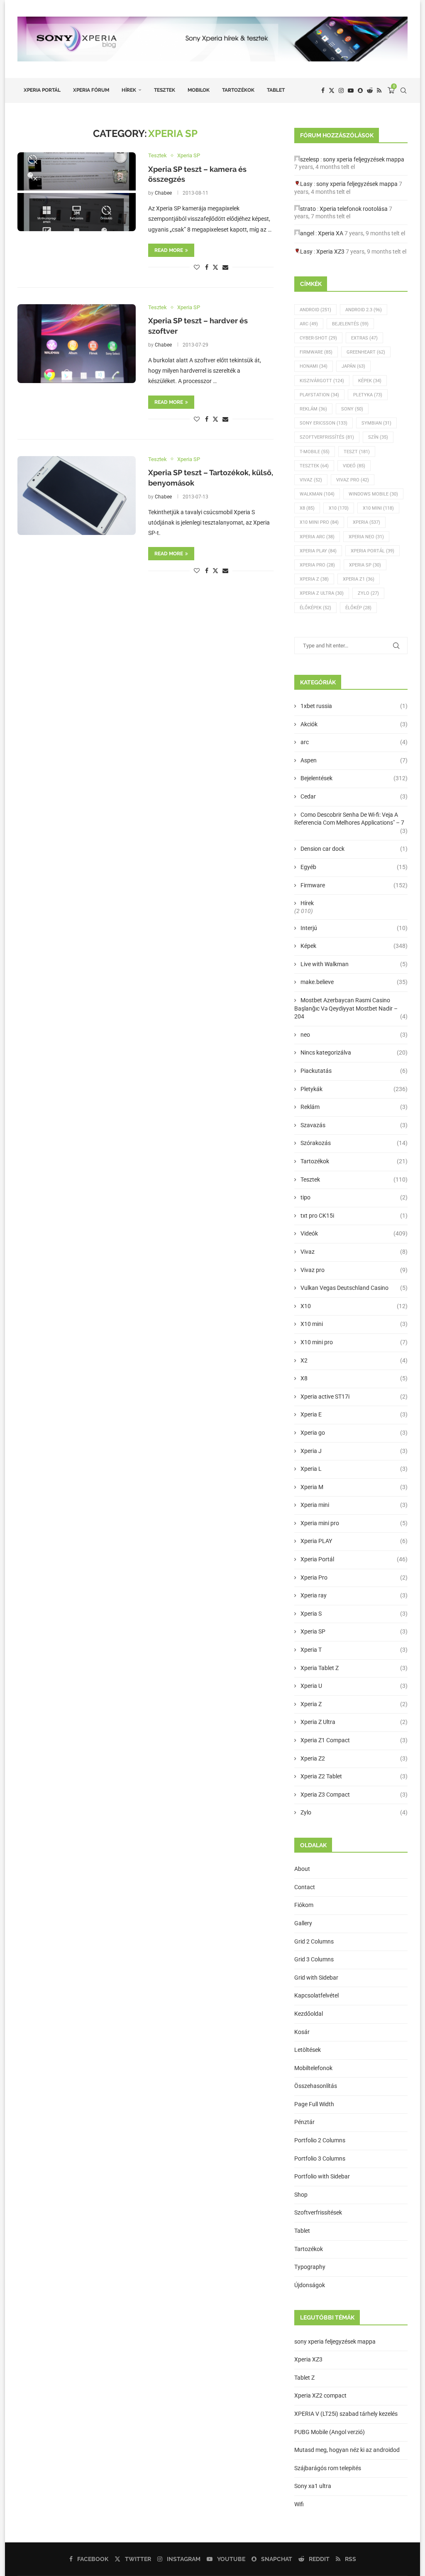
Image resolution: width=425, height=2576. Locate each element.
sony (352, 409)
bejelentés (350, 324)
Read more (169, 250)
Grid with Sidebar (316, 1978)
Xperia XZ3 (330, 251)
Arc (309, 324)
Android (315, 310)
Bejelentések (354, 778)
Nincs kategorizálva (354, 1052)
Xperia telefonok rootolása (354, 209)
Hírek (129, 90)
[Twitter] (332, 90)
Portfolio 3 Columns (320, 2158)
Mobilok (199, 90)
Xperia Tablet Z (354, 1668)
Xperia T (354, 1650)
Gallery (303, 1923)
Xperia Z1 (359, 579)
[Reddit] (370, 90)
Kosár (302, 2032)
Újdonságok (310, 2285)
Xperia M (354, 1487)
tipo (354, 1197)
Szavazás (354, 1125)
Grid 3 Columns (314, 1959)
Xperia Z (314, 579)
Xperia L (354, 1469)
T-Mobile (315, 452)
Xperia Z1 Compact (354, 1740)
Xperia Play (318, 551)
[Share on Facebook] (207, 267)
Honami (314, 366)
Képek (370, 381)
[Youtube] (351, 90)
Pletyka (368, 395)
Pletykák (354, 1089)
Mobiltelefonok (313, 2068)
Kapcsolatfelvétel (316, 1995)
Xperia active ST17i (354, 1397)
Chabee (163, 193)
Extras (364, 338)
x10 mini (378, 508)
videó (354, 466)
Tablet (276, 90)
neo (354, 1035)
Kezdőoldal (309, 2014)
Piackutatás (354, 1071)
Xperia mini (354, 1505)
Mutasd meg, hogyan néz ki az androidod (347, 2450)
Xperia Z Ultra (322, 593)
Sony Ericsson (324, 423)
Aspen (354, 760)
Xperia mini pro (354, 1523)
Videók (354, 1233)
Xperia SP (365, 565)
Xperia (366, 522)
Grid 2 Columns (314, 1941)
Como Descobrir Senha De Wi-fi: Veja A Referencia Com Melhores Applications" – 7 (351, 819)
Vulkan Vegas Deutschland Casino (354, 1288)
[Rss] (379, 90)
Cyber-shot (318, 338)
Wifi (299, 2504)
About (302, 1869)
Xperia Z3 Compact (354, 1795)
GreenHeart (366, 352)
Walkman (317, 494)
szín (378, 437)
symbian (376, 423)
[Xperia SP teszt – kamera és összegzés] (77, 192)
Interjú (354, 928)
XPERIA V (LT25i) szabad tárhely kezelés (346, 2414)
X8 (307, 508)
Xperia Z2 (354, 1758)
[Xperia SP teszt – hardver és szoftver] (77, 344)
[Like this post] (197, 267)
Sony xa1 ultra (313, 2486)
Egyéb (354, 867)
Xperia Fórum (91, 90)
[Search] (403, 90)
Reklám (313, 409)
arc (354, 742)
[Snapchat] (360, 90)
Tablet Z (304, 2378)
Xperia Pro (317, 565)
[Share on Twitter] (215, 267)
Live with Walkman (354, 964)
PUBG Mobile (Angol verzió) (330, 2432)
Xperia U (354, 1686)
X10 (339, 508)
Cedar (354, 796)
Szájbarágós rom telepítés (328, 2468)
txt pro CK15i (354, 1216)
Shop (301, 2195)
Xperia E (354, 1414)
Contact (305, 1887)
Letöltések (308, 2050)
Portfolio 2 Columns (320, 2140)
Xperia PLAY (354, 1541)
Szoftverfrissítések (318, 2212)
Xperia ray (354, 1595)
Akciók (354, 724)
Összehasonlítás (316, 2086)
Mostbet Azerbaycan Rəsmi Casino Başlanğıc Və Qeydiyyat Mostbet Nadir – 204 (351, 1008)
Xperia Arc (317, 537)
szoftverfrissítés (327, 437)
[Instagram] (341, 90)
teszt (357, 452)
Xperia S (354, 1614)
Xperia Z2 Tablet (354, 1776)
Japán (353, 366)
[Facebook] (323, 90)
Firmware (316, 352)
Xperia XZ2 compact (320, 2395)
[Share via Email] (225, 267)
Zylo (368, 593)
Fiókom (304, 1905)
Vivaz (311, 480)
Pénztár (304, 2122)
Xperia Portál (42, 90)
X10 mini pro (319, 522)
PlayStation (319, 395)
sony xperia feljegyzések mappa (364, 159)
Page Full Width (314, 2104)
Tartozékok (238, 90)
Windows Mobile (373, 494)
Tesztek (165, 90)
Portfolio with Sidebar (322, 2176)
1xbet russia (354, 706)
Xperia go (354, 1433)
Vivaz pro (353, 480)
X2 (354, 1360)
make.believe (354, 982)
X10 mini (354, 1324)
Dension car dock (354, 849)
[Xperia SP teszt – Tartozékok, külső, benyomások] (77, 496)
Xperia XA (331, 233)
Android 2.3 (364, 310)
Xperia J (354, 1451)
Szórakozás (354, 1143)
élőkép (358, 608)
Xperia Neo (366, 537)
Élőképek (315, 608)
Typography (310, 2267)
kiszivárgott (322, 381)
